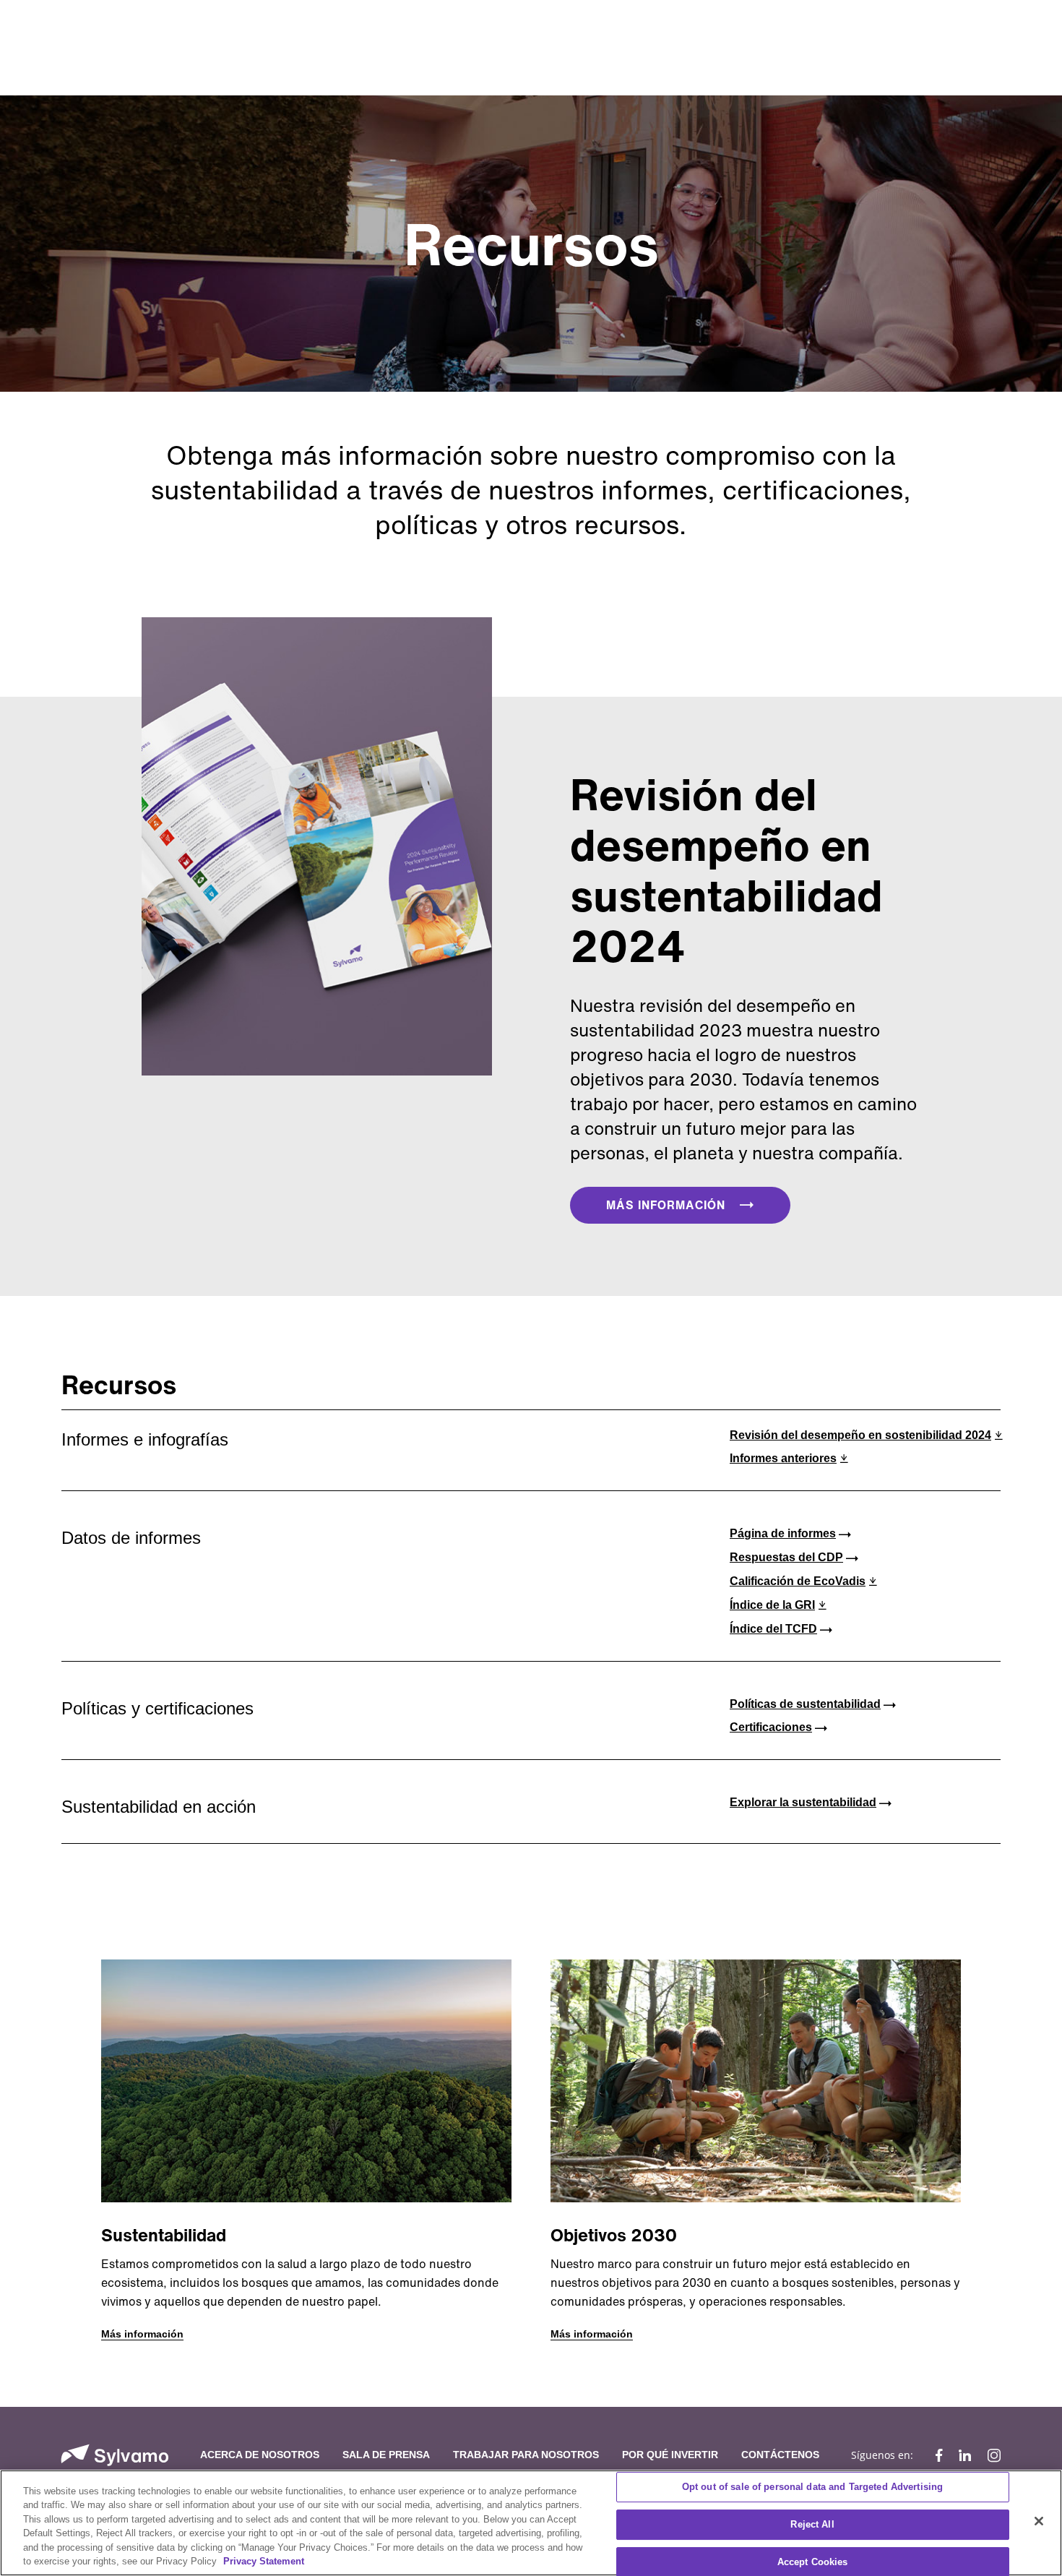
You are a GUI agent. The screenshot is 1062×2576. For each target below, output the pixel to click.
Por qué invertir (670, 2455)
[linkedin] (965, 2455)
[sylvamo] (115, 2455)
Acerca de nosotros (260, 2455)
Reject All (812, 2524)
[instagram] (990, 2455)
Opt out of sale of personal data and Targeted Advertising (812, 2487)
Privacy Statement (264, 2561)
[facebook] (939, 2455)
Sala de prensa (386, 2455)
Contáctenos (780, 2455)
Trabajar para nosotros (526, 2455)
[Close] (1039, 2521)
